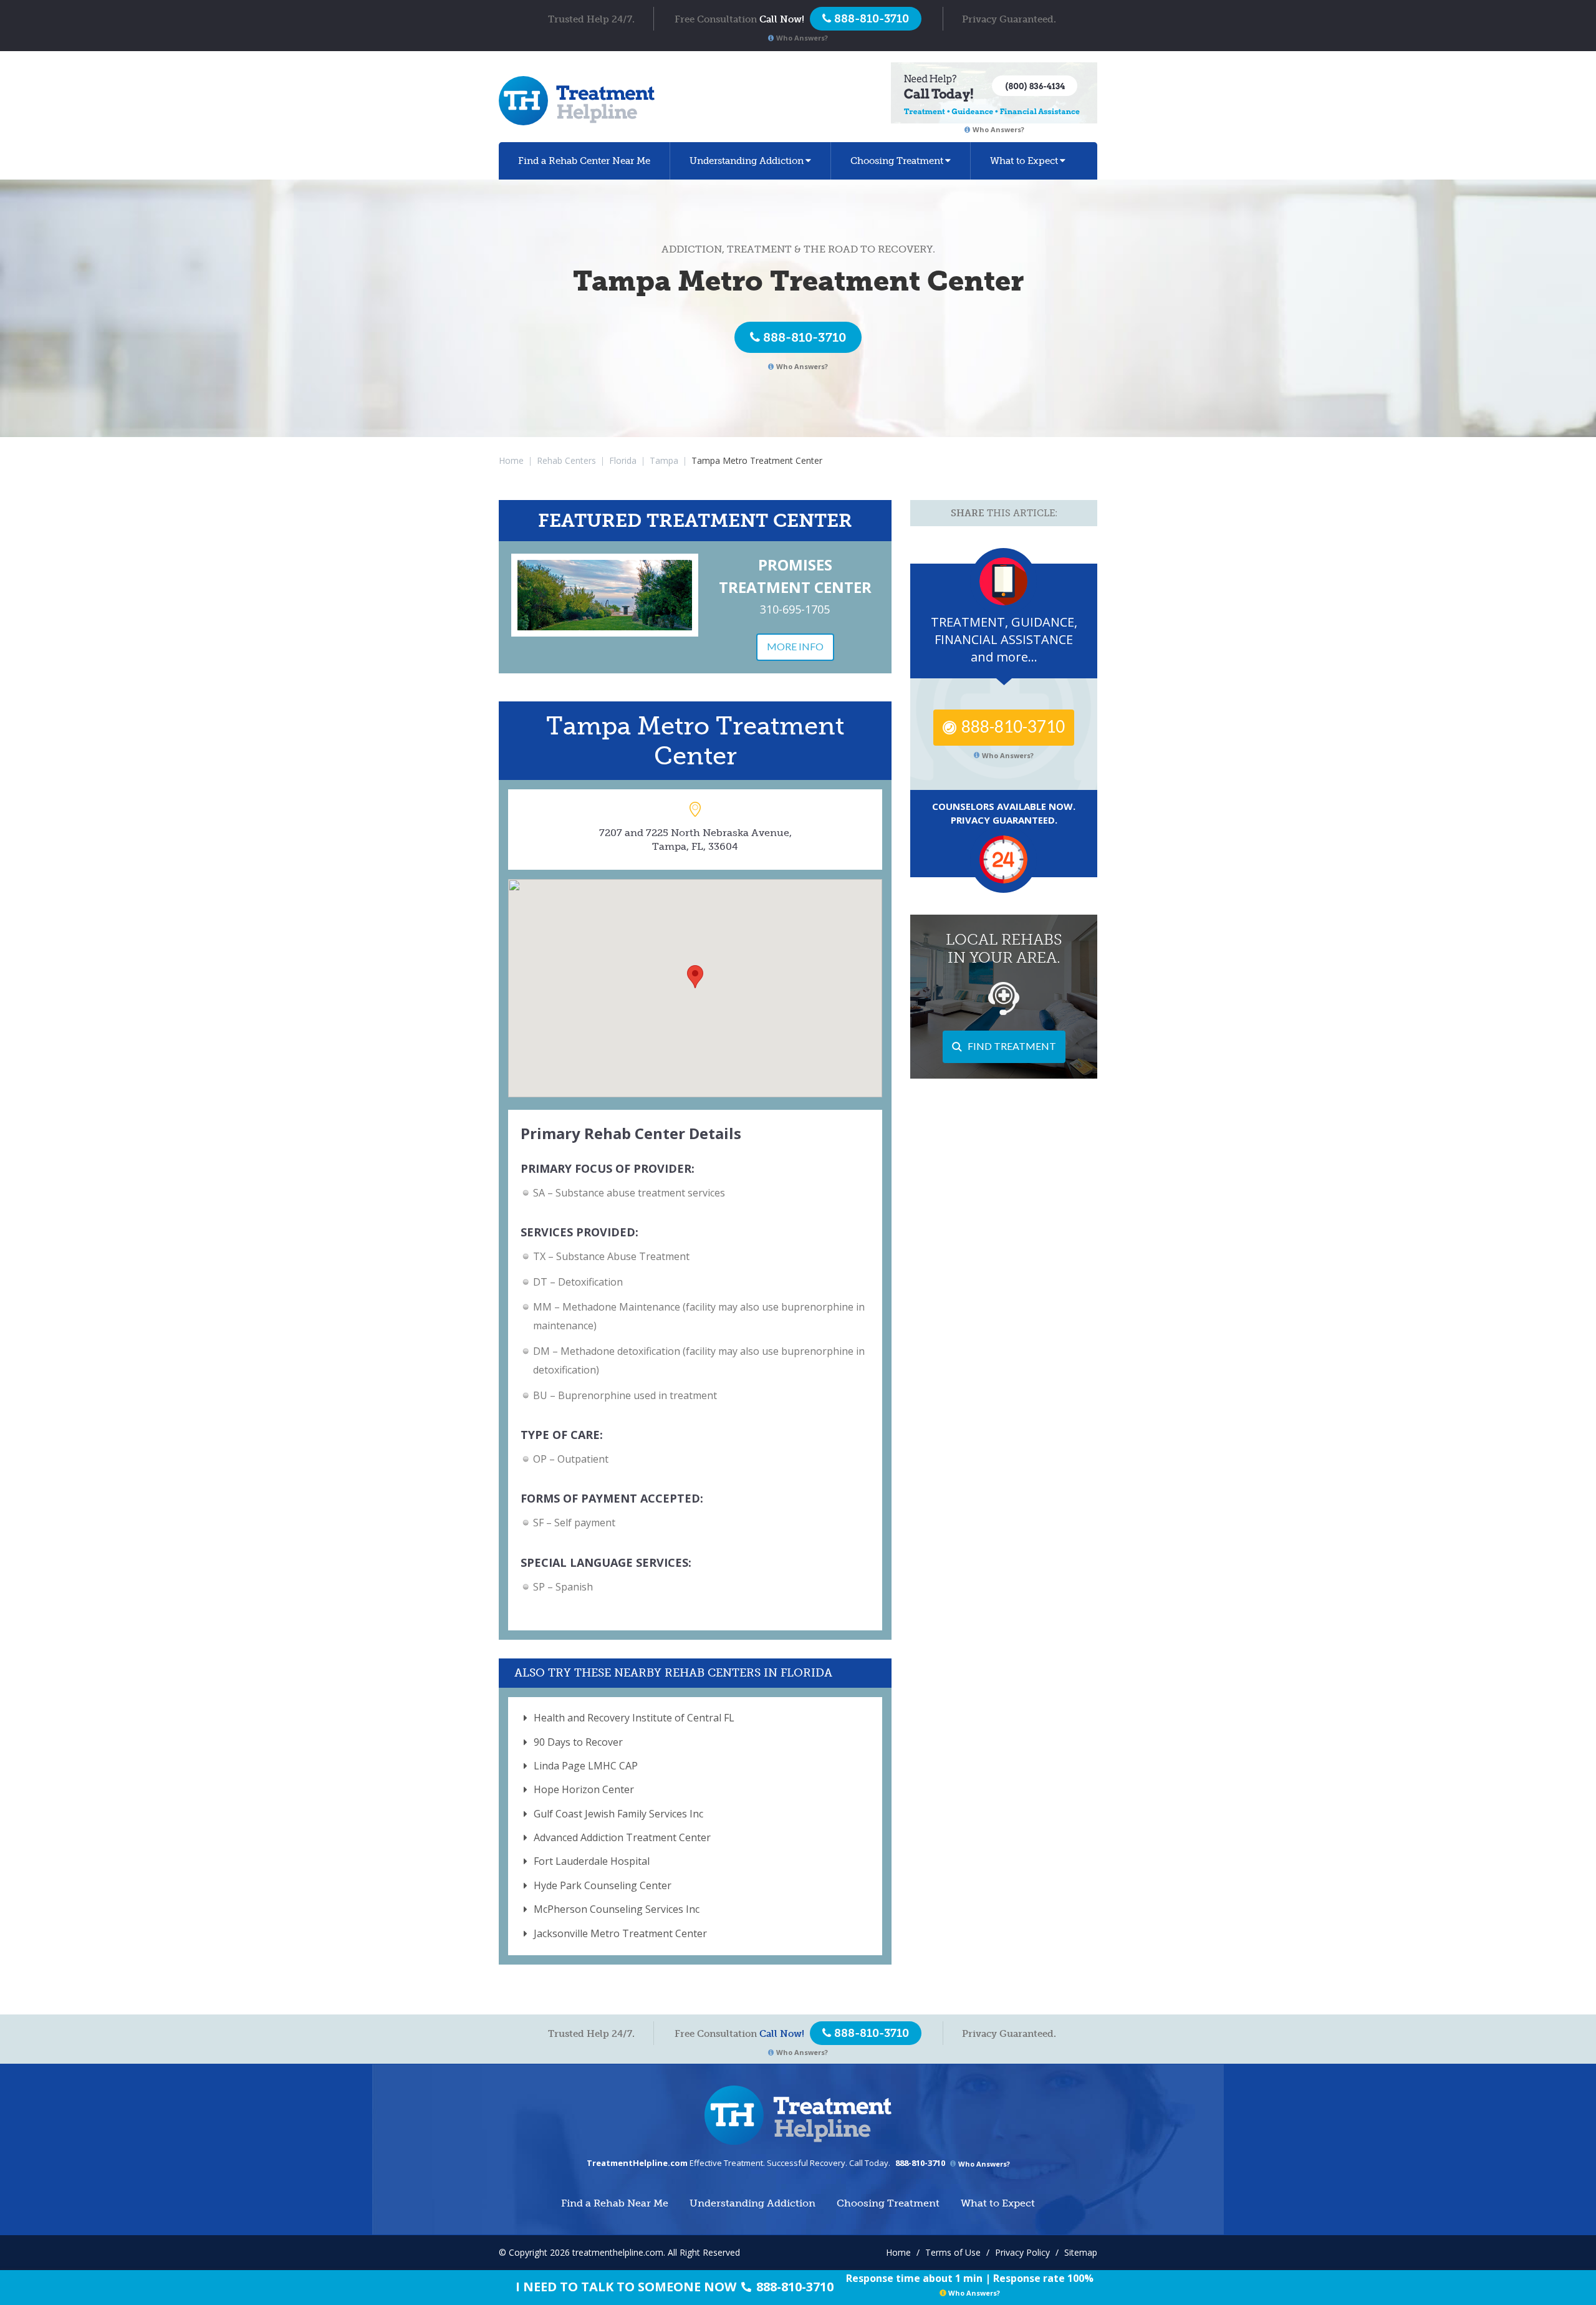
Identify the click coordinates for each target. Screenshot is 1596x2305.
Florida (623, 460)
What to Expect (1024, 161)
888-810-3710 (805, 337)
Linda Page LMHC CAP (586, 1766)
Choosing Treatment (897, 161)
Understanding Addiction (747, 161)
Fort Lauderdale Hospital (592, 1861)
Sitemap (1081, 2252)
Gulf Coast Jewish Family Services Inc (618, 1814)
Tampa (664, 460)
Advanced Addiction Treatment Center (622, 1837)
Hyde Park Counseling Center (603, 1885)
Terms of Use (953, 2252)
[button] (695, 977)
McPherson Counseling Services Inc (617, 1909)
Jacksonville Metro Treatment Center (620, 1933)
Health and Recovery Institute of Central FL (634, 1718)
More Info (795, 646)
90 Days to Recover (578, 1742)
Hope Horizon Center (584, 1789)
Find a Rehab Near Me (584, 161)
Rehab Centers (566, 460)
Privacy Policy (1022, 2252)
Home (511, 460)
